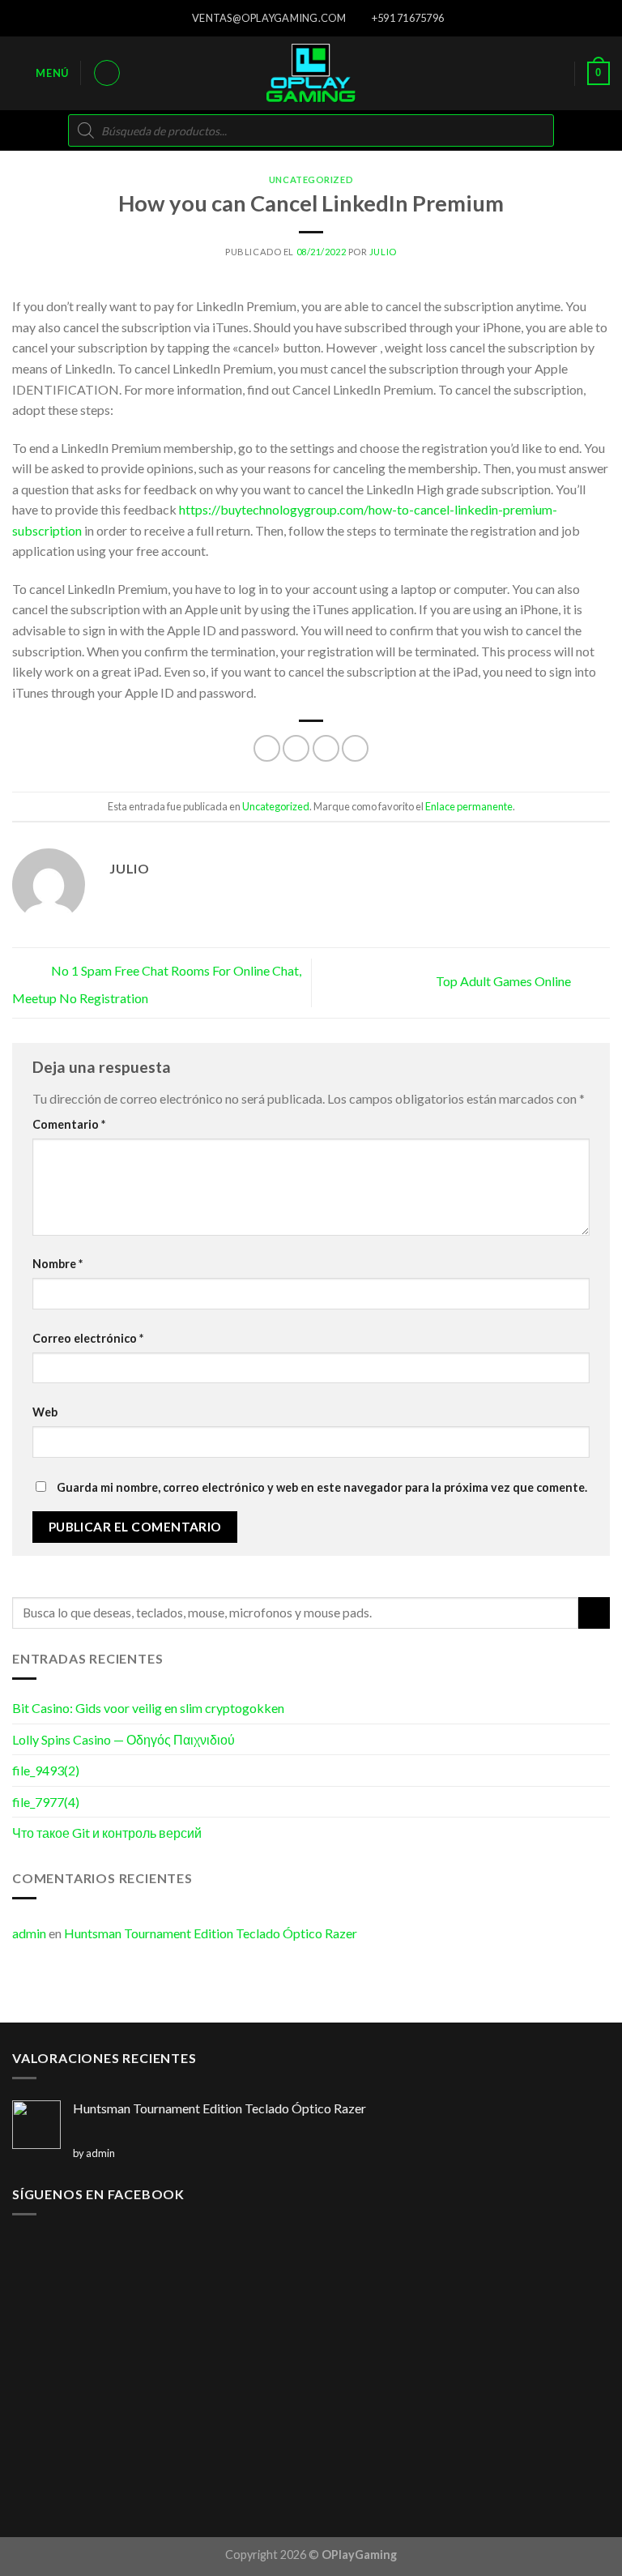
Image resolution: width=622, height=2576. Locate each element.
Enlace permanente (469, 806)
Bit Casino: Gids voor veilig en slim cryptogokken (148, 1708)
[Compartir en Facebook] (296, 748)
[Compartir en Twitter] (326, 748)
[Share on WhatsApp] (267, 748)
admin (29, 1933)
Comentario (69, 1124)
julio (383, 252)
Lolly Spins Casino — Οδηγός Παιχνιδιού (124, 1739)
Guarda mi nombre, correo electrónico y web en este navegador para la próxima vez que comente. (322, 1487)
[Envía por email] (355, 748)
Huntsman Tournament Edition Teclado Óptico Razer (211, 1933)
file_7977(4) (46, 1802)
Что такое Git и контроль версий (107, 1833)
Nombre (58, 1264)
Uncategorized (311, 179)
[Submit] (594, 1613)
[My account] (107, 73)
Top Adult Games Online (505, 981)
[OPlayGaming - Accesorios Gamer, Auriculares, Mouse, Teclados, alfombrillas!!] (311, 73)
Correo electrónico (88, 1338)
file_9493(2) (46, 1770)
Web (45, 1412)
